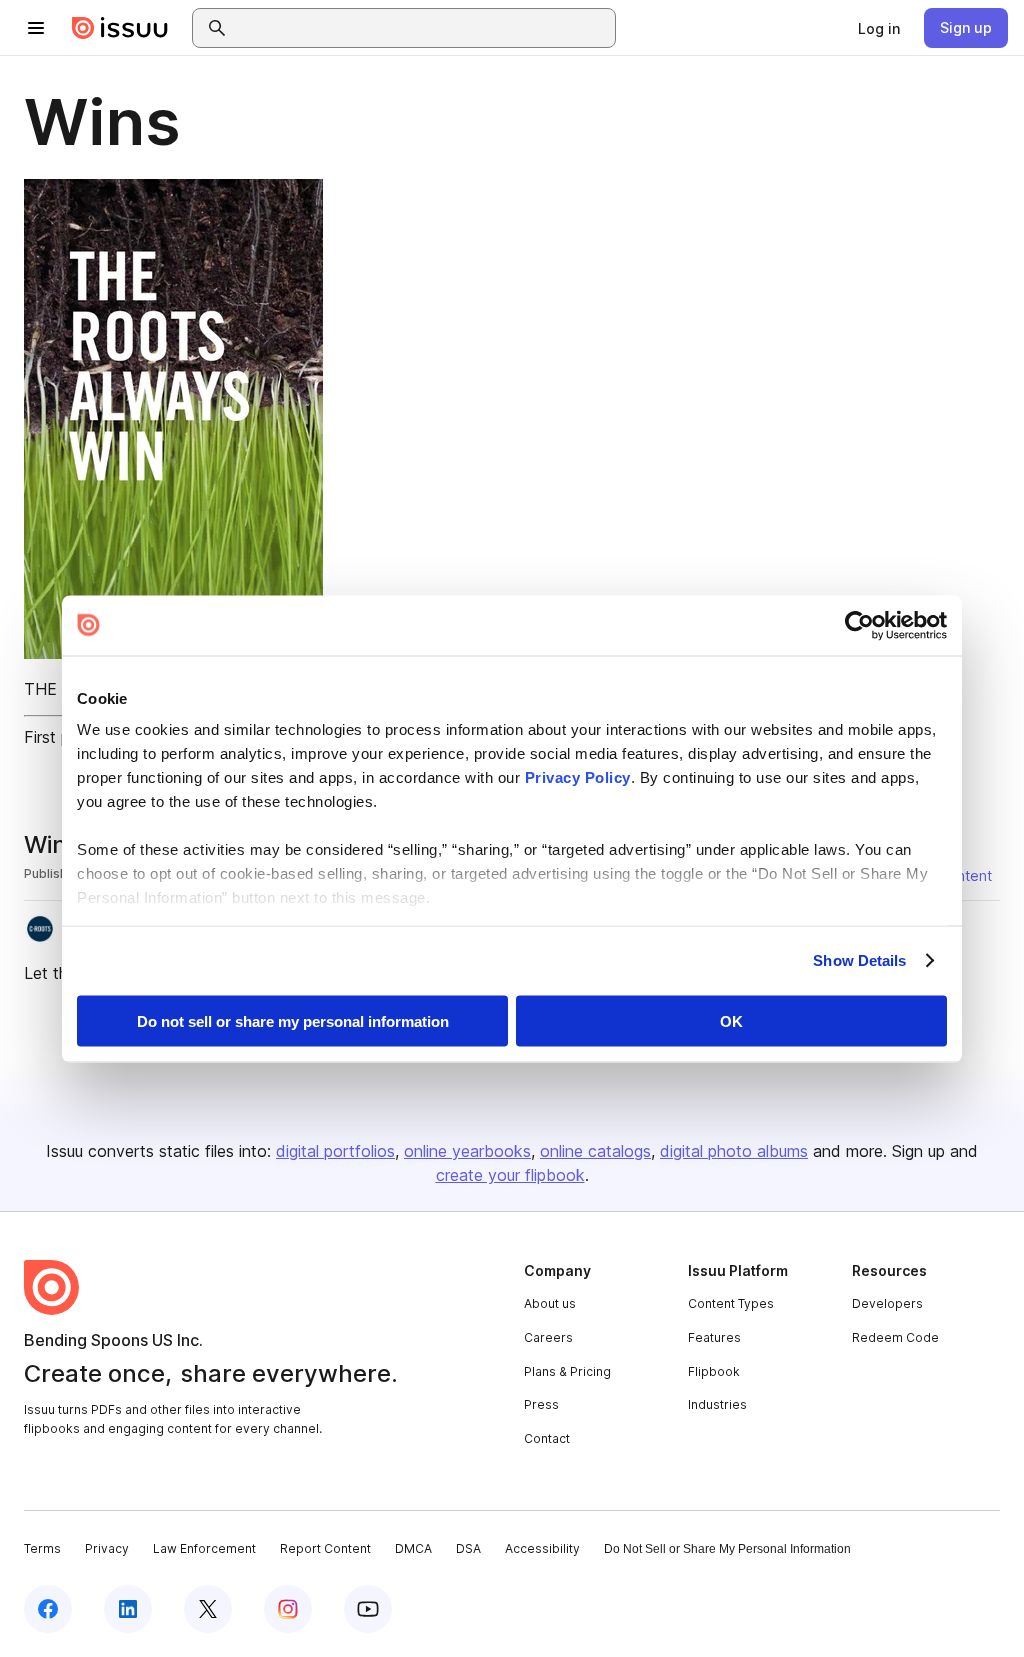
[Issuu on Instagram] (288, 1609)
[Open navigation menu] (36, 28)
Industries (717, 1404)
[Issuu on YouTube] (368, 1609)
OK (731, 1020)
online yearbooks (467, 1151)
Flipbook (714, 1371)
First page (60, 737)
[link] (879, 28)
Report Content (325, 1548)
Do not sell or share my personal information (293, 1020)
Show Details (859, 960)
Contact (547, 1438)
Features (714, 1337)
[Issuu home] (120, 28)
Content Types (731, 1303)
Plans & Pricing (567, 1371)
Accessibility (542, 1548)
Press (541, 1404)
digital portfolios (335, 1151)
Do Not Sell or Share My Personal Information (727, 1549)
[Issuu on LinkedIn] (128, 1609)
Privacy (107, 1548)
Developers (887, 1303)
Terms (42, 1548)
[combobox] (422, 28)
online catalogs (595, 1151)
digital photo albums (734, 1151)
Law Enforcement (204, 1548)
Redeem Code (895, 1337)
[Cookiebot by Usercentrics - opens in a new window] (859, 625)
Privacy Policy (578, 777)
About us (550, 1303)
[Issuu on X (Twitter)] (208, 1609)
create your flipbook (510, 1175)
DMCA (413, 1548)
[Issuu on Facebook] (48, 1609)
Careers (548, 1337)
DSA (468, 1548)
